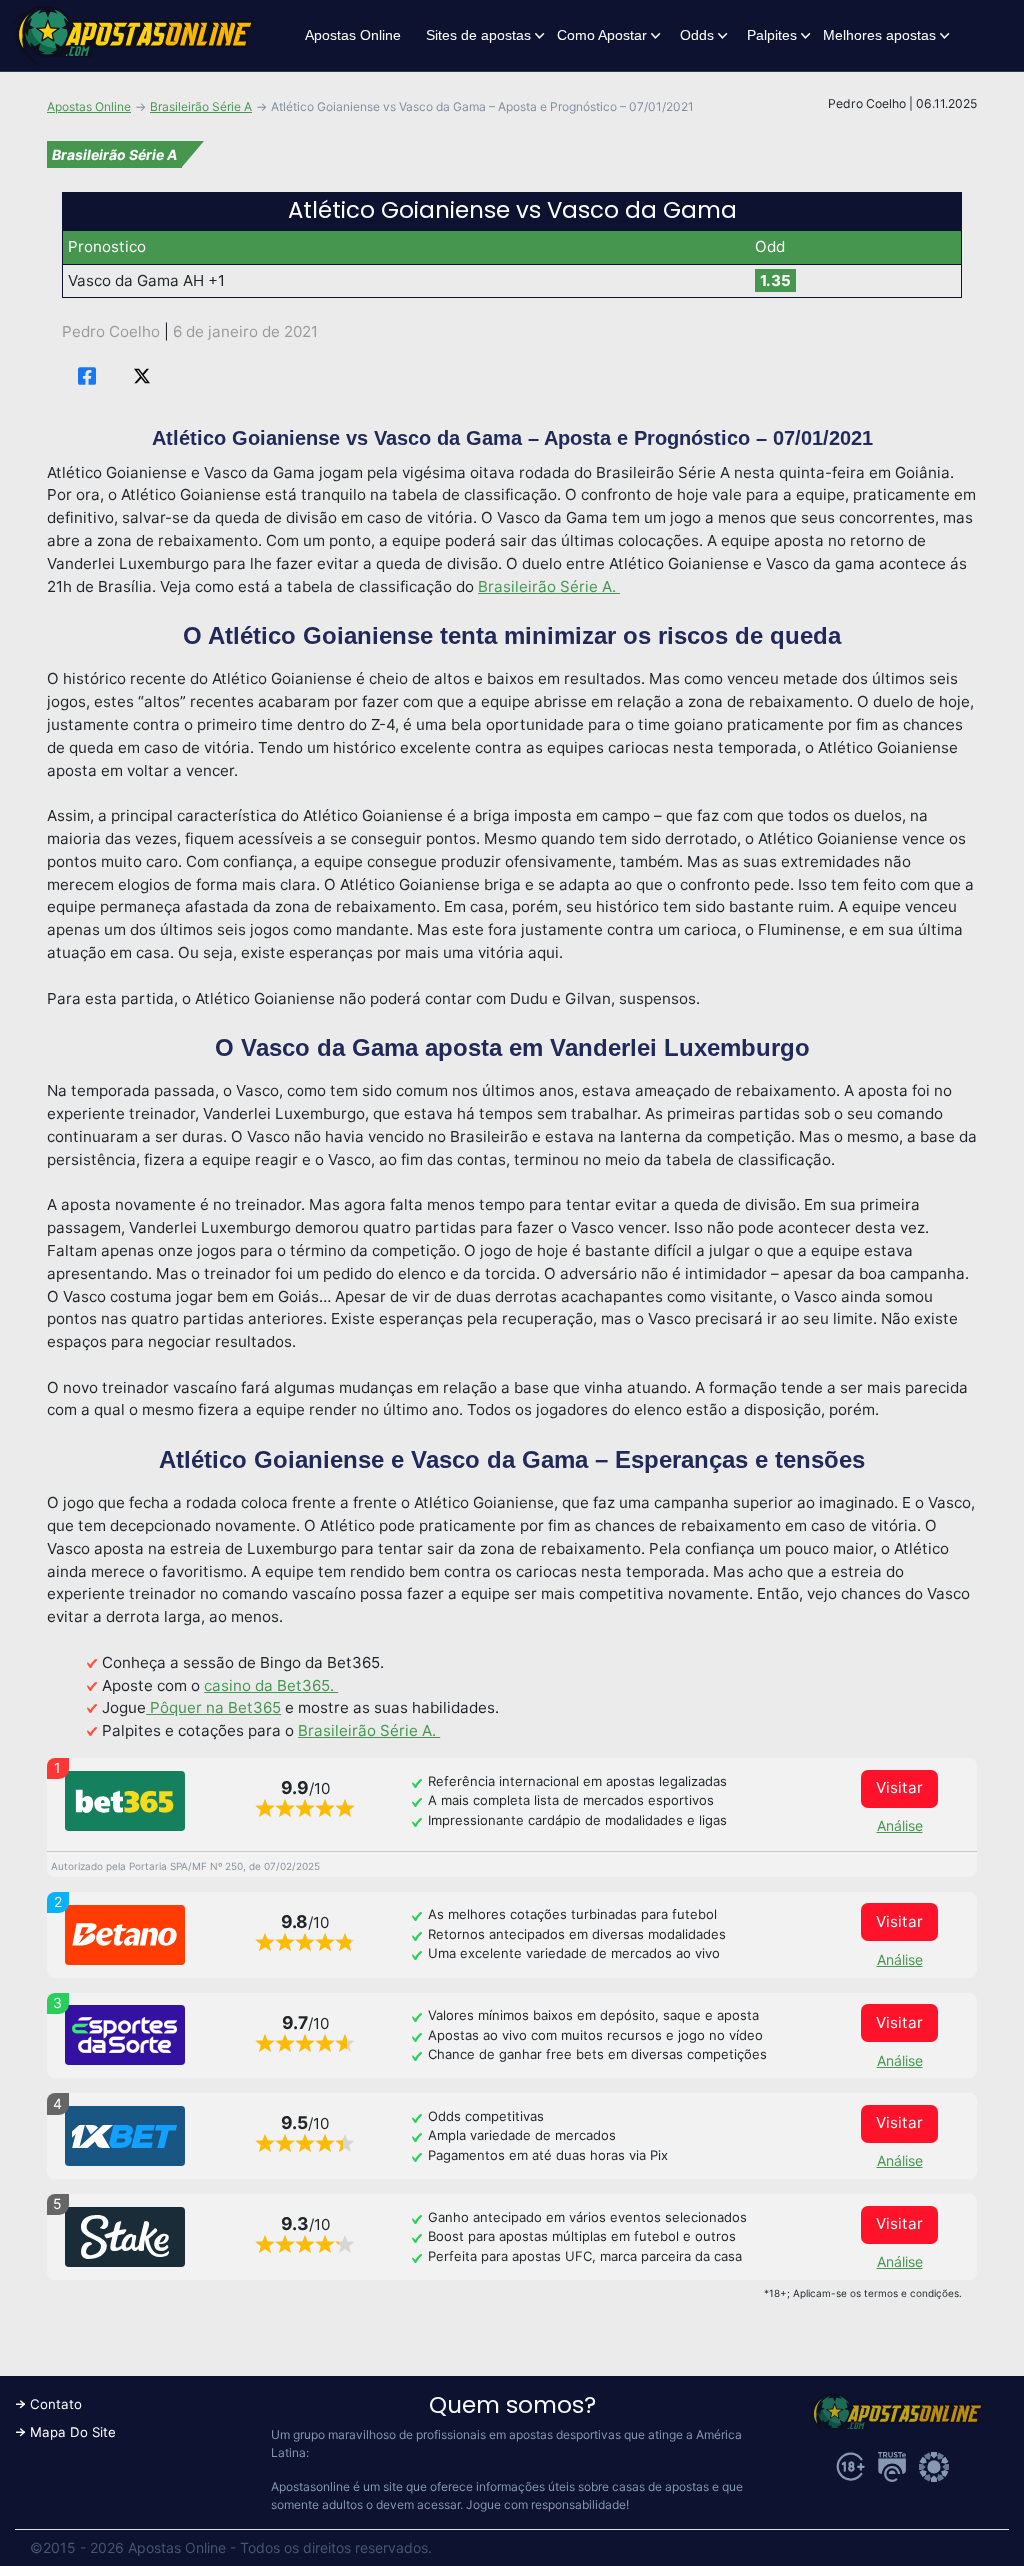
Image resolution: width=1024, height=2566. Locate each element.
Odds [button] (697, 35)
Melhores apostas (879, 35)
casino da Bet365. (271, 1685)
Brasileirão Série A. (549, 586)
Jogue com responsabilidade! (547, 2504)
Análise (900, 1825)
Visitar (899, 1787)
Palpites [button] (772, 35)
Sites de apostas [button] (478, 35)
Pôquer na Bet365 (213, 1707)
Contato (56, 2404)
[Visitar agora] (125, 1801)
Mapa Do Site (73, 2432)
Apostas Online (353, 35)
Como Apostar (602, 35)
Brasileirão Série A (201, 106)
